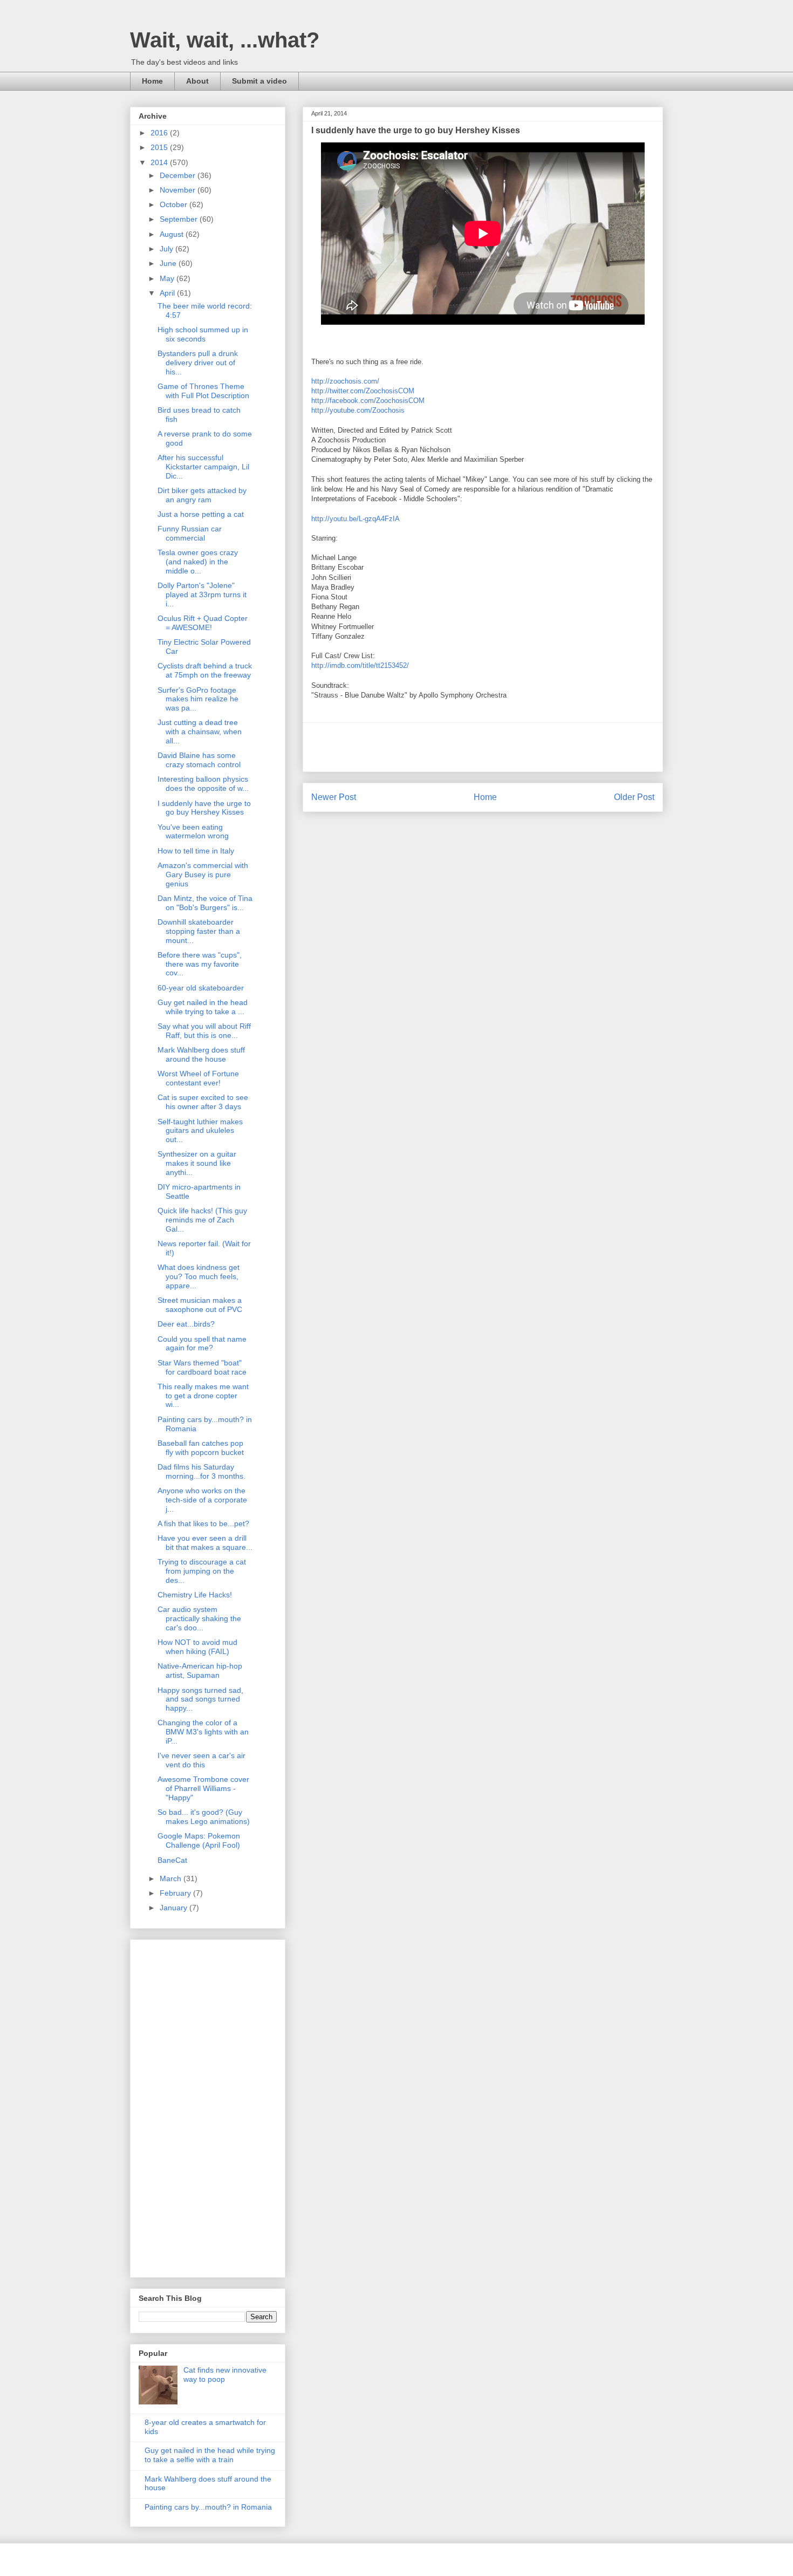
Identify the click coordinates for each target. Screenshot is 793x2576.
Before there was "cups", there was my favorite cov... (200, 964)
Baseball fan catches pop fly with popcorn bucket (201, 1448)
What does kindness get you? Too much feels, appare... (199, 1276)
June (169, 263)
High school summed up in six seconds (203, 334)
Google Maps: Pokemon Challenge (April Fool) (199, 1840)
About (197, 81)
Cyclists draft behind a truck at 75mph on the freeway (205, 670)
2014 (160, 162)
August (173, 234)
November (179, 190)
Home (152, 81)
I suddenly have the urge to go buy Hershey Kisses (204, 808)
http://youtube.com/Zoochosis (358, 410)
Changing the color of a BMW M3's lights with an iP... (203, 1732)
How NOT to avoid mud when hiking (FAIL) (197, 1647)
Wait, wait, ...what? (225, 40)
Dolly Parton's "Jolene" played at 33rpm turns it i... (202, 595)
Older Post (634, 797)
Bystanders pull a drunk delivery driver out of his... (198, 363)
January (175, 1908)
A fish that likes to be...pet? (203, 1523)
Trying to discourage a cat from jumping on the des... (202, 1571)
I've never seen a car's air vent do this (201, 1760)
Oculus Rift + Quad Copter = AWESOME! (203, 623)
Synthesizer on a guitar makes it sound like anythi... (197, 1163)
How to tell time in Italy (196, 851)
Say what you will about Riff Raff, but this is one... (204, 1031)
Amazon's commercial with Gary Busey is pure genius (203, 874)
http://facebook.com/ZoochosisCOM (368, 401)
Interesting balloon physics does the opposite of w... (203, 784)
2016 (160, 133)
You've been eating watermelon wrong (193, 832)
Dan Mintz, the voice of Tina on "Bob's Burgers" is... (205, 903)
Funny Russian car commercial (190, 533)
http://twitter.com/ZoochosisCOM (363, 391)
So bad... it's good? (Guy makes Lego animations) (204, 1817)
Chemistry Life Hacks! (195, 1595)
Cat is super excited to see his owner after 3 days (203, 1102)
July (168, 249)
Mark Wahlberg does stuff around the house (201, 1054)
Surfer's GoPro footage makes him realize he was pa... (198, 699)
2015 (160, 147)
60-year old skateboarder (201, 988)
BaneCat (172, 1860)
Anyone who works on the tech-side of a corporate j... (202, 1500)
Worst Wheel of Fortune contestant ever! (198, 1078)
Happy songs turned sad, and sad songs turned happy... (200, 1699)
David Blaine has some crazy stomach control (199, 760)
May (168, 278)
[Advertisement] (483, 747)
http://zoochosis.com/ (345, 381)
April (168, 293)
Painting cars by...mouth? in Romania (208, 2507)
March (172, 1878)
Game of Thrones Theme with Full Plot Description (203, 391)
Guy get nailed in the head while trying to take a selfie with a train (210, 2455)
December (179, 175)
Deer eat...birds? (186, 1324)
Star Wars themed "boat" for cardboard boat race (202, 1367)
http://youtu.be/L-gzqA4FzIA (356, 519)
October (175, 204)
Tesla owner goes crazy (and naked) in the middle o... (198, 562)
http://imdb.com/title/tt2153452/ (360, 665)
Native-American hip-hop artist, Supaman (200, 1670)
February (176, 1893)
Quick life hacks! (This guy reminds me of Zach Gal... (202, 1220)
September (180, 219)
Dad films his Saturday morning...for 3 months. (201, 1471)
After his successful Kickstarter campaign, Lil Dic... (203, 467)
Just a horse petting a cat (201, 514)
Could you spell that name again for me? (202, 1344)
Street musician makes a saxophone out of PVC (200, 1305)
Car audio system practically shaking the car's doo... (199, 1618)
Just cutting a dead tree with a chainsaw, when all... (200, 732)
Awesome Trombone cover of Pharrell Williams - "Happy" (203, 1788)
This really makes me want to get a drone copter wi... (203, 1396)
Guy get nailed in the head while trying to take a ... (203, 1007)
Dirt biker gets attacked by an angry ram (202, 495)
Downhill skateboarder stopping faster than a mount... (199, 931)
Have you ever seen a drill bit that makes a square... (205, 1543)
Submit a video (259, 81)
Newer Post (334, 797)
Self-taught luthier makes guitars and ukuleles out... (200, 1131)
